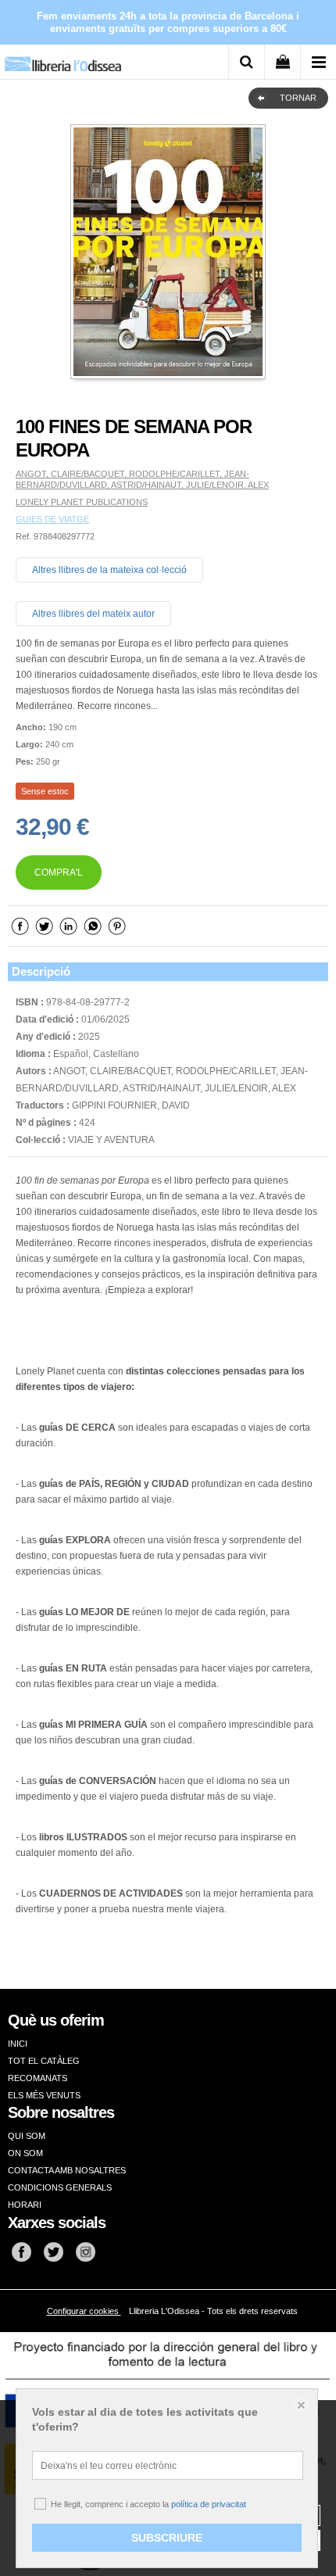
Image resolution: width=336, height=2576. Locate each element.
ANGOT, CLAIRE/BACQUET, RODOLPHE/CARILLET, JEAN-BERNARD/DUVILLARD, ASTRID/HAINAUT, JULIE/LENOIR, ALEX (142, 479)
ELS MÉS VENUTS (44, 2095)
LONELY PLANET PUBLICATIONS (82, 502)
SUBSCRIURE (167, 2538)
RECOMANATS (38, 2078)
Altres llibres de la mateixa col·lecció (109, 570)
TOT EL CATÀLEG (44, 2061)
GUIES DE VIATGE (52, 519)
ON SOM (25, 2153)
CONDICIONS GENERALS (60, 2187)
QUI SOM (27, 2136)
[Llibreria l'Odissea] (63, 58)
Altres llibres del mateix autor (93, 614)
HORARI (25, 2205)
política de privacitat (209, 2504)
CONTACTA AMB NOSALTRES (67, 2170)
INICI (18, 2044)
